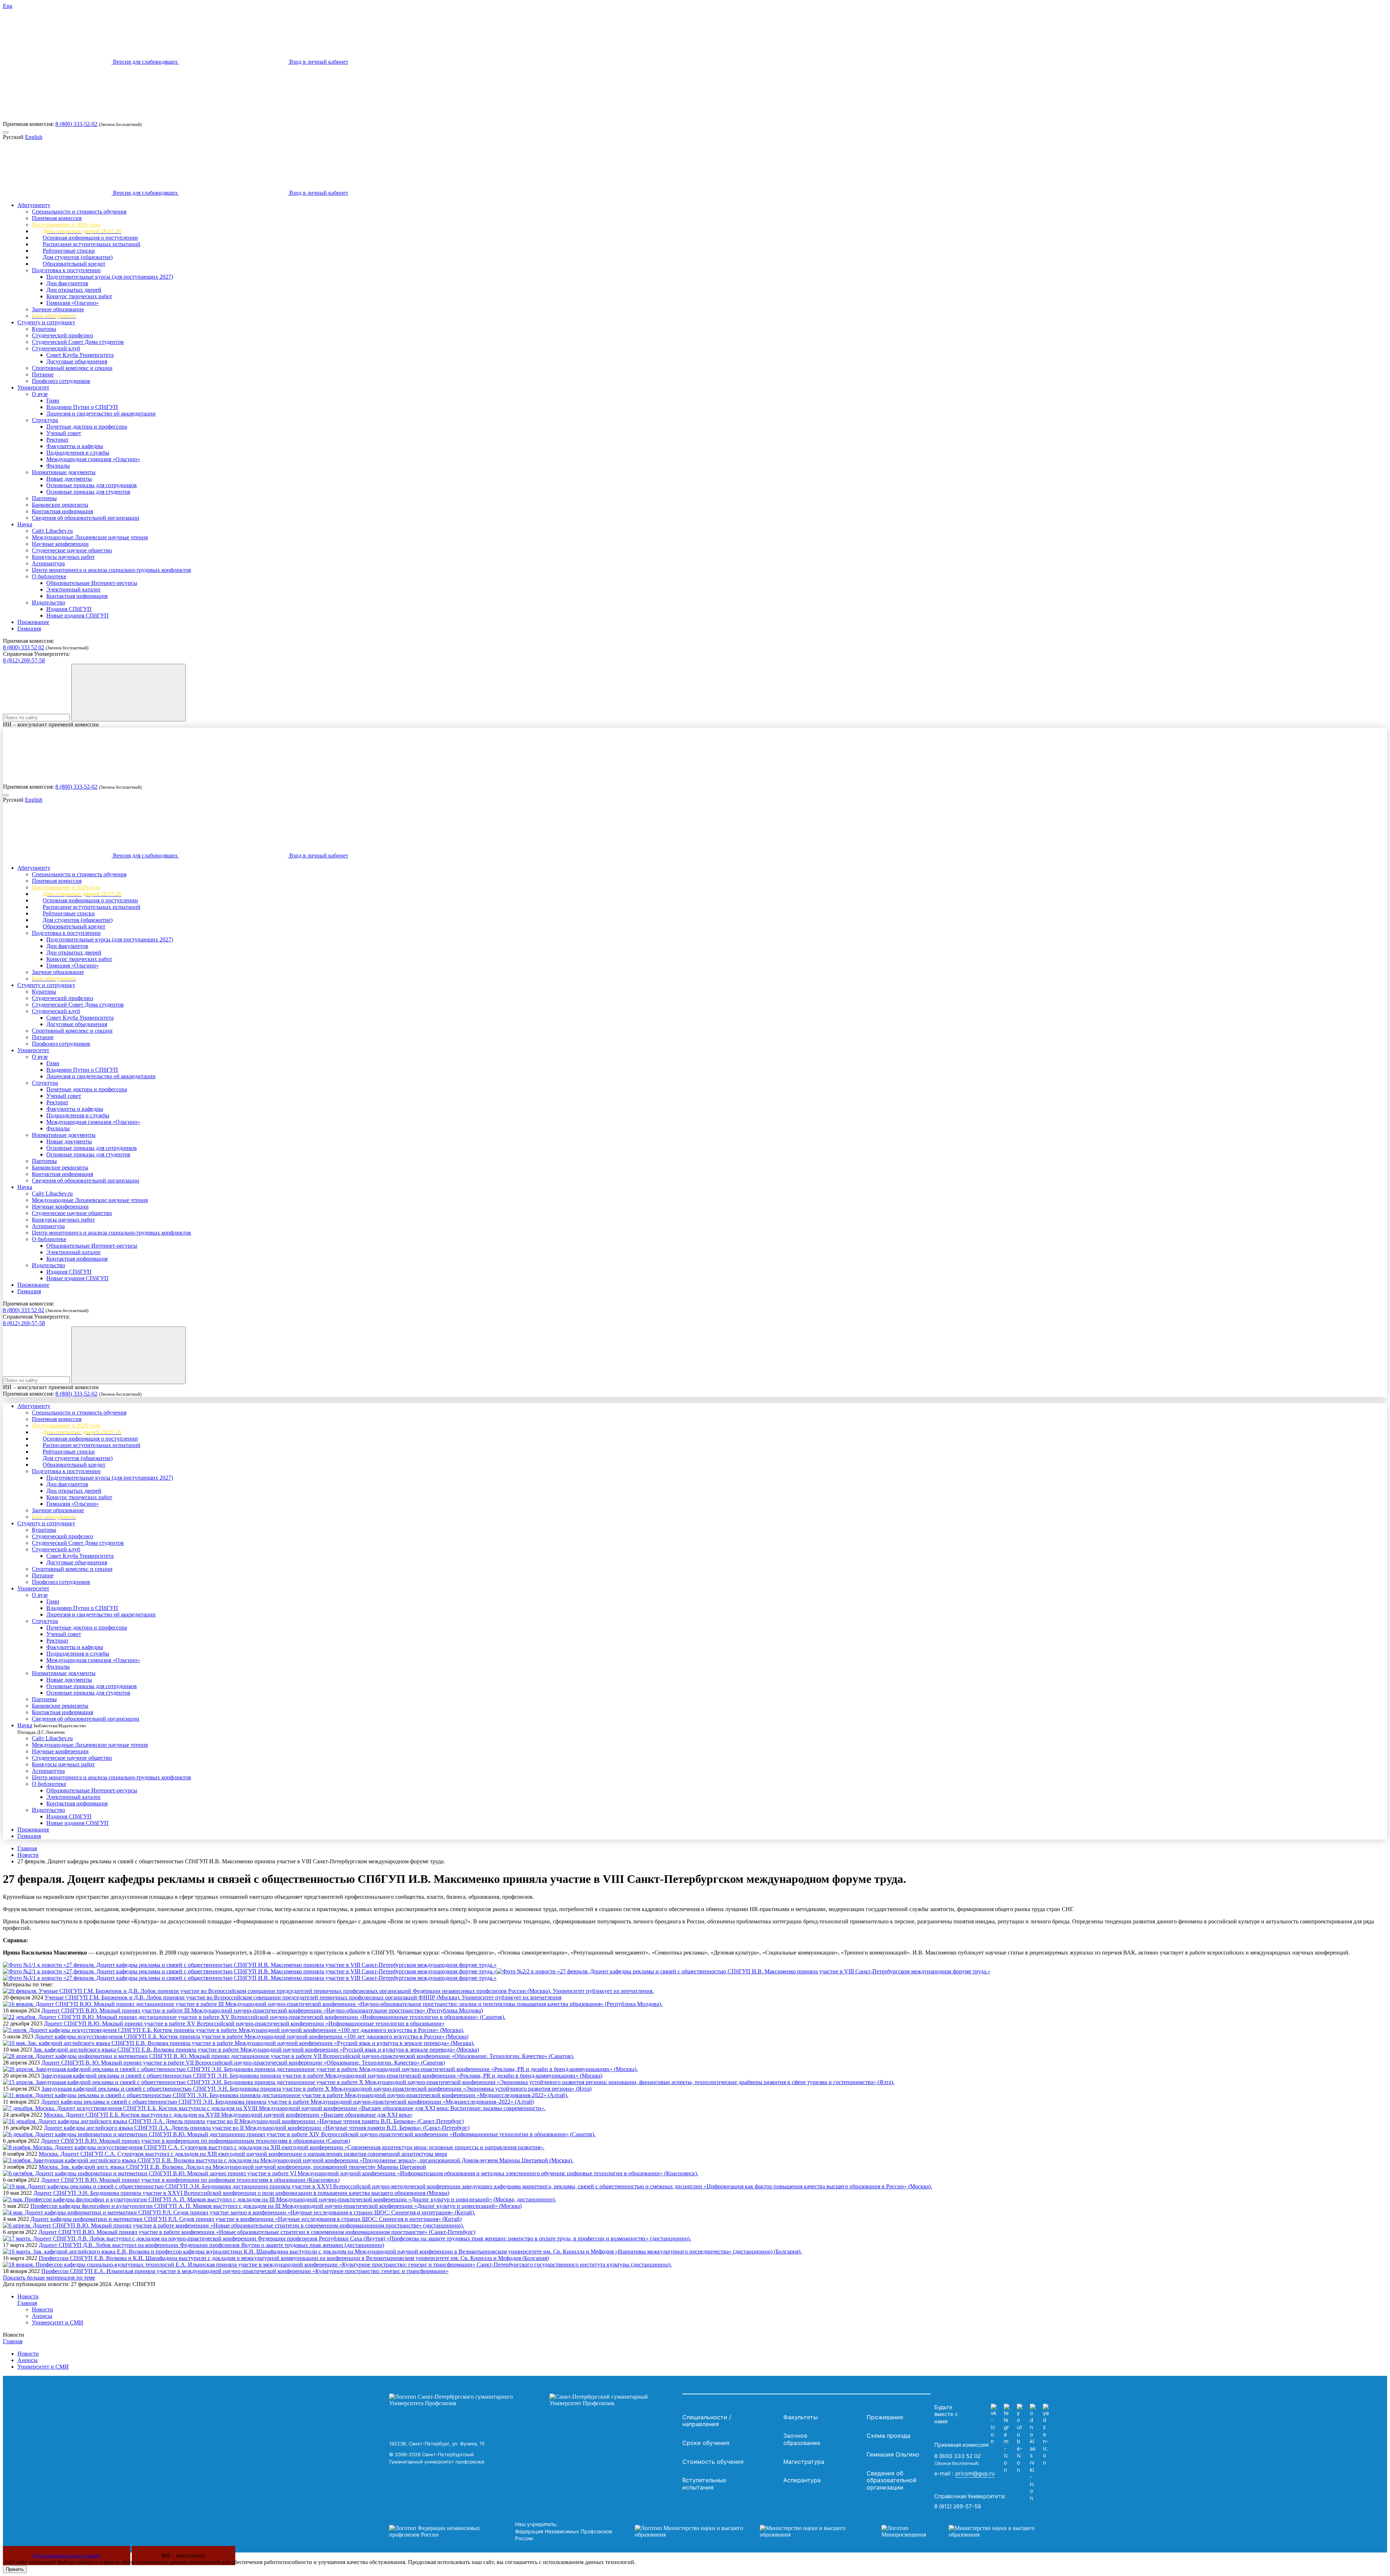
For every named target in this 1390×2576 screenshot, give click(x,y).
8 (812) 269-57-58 (24, 660)
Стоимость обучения (713, 2462)
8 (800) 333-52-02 (76, 124)
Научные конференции (60, 544)
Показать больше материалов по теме (49, 2278)
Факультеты (801, 2417)
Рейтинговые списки (69, 251)
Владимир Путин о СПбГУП (82, 407)
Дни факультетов (67, 283)
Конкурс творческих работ (79, 296)
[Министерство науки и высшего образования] (747, 2531)
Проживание (33, 622)
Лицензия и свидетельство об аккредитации (101, 414)
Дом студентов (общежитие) (78, 257)
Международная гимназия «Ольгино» (93, 459)
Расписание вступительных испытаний (92, 244)
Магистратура (804, 2462)
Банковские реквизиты (60, 505)
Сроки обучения (706, 2443)
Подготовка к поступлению (66, 270)
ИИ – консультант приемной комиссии (51, 724)
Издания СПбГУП (69, 609)
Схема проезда (888, 2436)
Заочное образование (58, 309)
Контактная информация (62, 511)
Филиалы (58, 466)
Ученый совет (64, 433)
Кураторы (44, 329)
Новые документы (69, 479)
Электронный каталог (74, 589)
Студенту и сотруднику (46, 322)
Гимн (53, 400)
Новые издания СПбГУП (77, 615)
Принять (15, 2569)
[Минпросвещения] (965, 2531)
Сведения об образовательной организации (86, 518)
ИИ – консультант (184, 2556)
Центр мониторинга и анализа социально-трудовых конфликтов (111, 570)
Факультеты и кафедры (75, 446)
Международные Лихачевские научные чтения (90, 537)
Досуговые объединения (77, 361)
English (34, 137)
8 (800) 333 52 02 (24, 647)
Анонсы (42, 2316)
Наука (25, 524)
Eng (8, 6)
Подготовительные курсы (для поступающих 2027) (110, 277)
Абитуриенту (34, 205)
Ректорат (57, 440)
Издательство (49, 602)
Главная (27, 1848)
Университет (33, 387)
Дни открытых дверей (74, 290)
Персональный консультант (67, 2556)
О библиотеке (49, 576)
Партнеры (44, 498)
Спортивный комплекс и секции (72, 368)
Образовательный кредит (74, 264)
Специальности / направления (707, 2421)
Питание (43, 374)
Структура (45, 420)
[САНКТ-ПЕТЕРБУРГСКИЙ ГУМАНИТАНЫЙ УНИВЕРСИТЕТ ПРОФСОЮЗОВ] (534, 2400)
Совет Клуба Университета (80, 355)
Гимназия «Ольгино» (73, 303)
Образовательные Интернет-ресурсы (92, 583)
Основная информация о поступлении (90, 238)
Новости (28, 1855)
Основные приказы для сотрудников (92, 485)
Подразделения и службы (78, 453)
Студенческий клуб (56, 348)
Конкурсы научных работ (63, 557)
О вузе (40, 394)
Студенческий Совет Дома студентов (78, 342)
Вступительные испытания (704, 2484)
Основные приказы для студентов (88, 492)
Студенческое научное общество (72, 550)
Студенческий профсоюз (62, 335)
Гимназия (29, 629)
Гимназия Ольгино (893, 2454)
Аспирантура (48, 563)
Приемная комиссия (57, 218)
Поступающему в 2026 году (66, 225)
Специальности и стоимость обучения (79, 212)
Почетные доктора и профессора (87, 427)
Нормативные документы (64, 472)
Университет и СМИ (58, 2322)
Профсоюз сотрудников (61, 381)
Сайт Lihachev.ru (52, 531)
